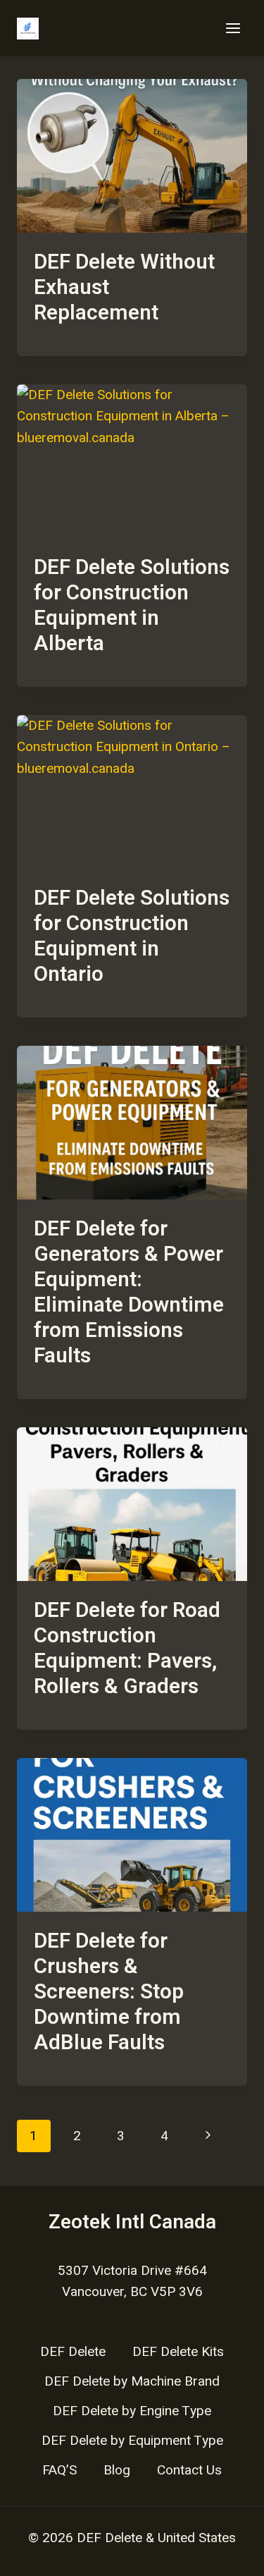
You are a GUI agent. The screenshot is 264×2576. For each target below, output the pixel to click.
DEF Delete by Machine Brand (132, 2381)
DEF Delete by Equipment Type (132, 2441)
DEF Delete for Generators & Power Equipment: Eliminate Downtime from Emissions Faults (129, 1293)
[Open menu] (233, 28)
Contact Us (189, 2470)
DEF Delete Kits (178, 2352)
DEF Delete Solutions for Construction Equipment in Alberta (132, 606)
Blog (117, 2470)
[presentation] (132, 156)
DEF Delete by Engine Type (132, 2411)
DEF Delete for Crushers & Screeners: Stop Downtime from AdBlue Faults (109, 1992)
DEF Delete (73, 2352)
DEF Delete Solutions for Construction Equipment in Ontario (132, 936)
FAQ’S (59, 2470)
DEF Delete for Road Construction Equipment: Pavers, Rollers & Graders (127, 1649)
